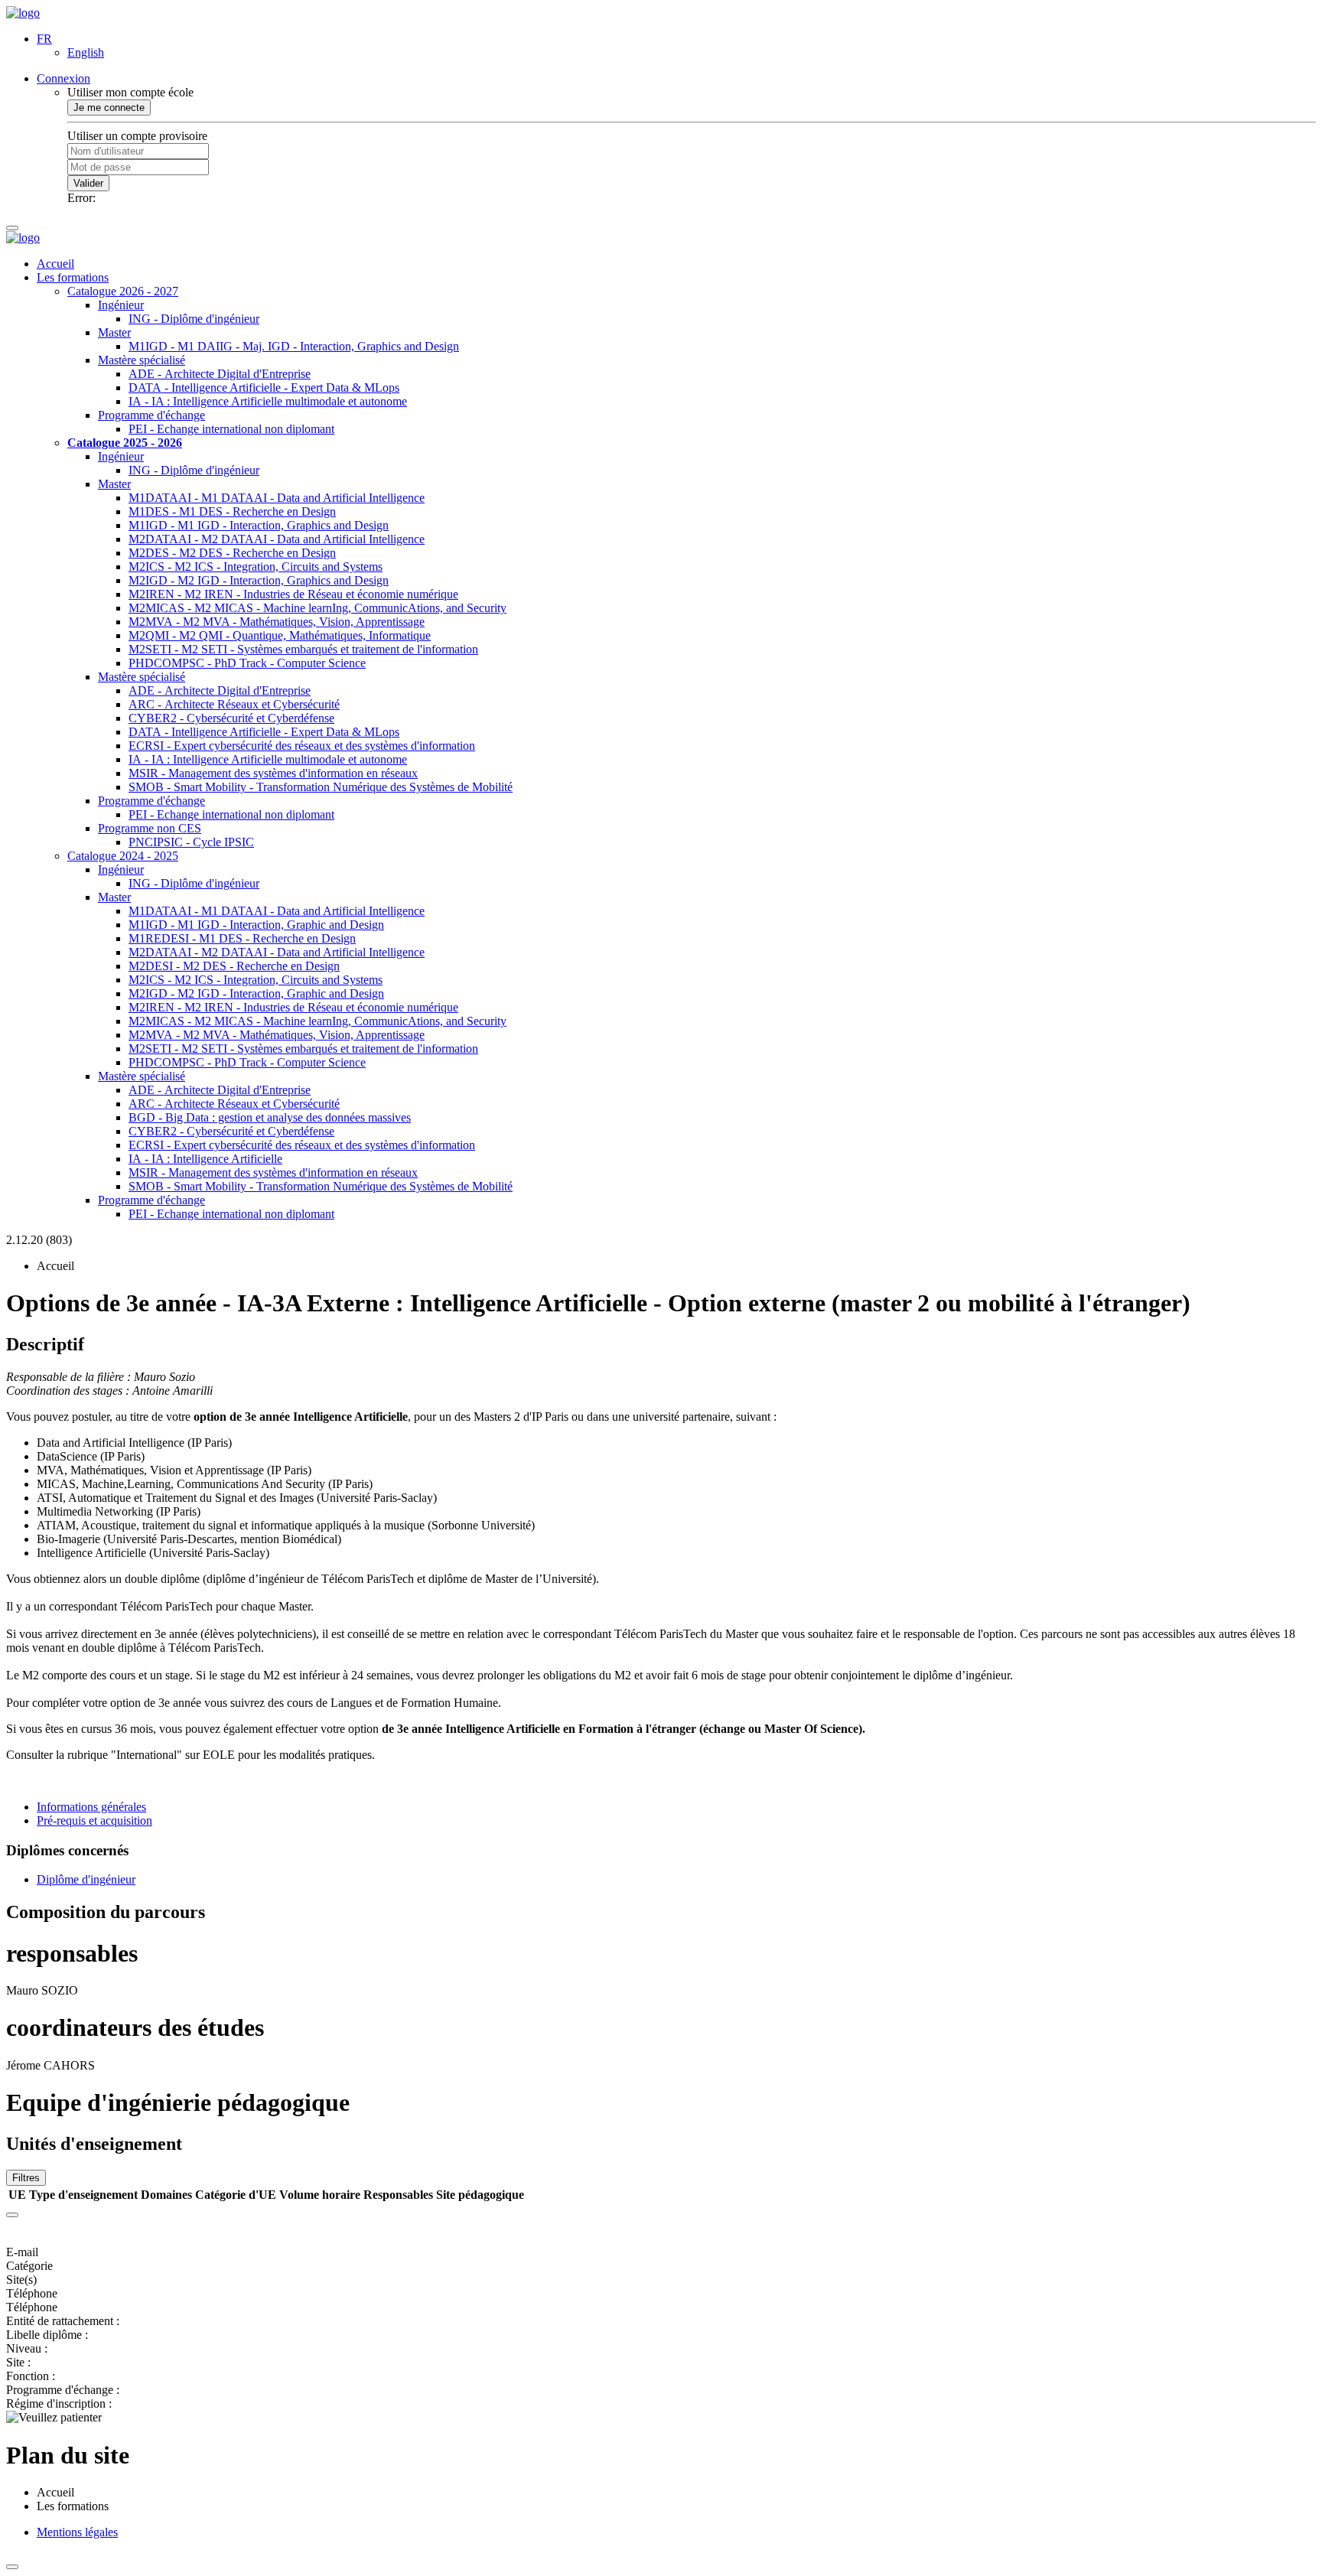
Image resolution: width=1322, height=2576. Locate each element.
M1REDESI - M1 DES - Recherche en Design (242, 938)
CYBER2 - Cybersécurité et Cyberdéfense (231, 718)
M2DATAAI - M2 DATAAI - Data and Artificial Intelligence (277, 539)
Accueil (55, 264)
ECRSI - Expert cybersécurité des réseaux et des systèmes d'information (302, 746)
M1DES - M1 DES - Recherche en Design (232, 511)
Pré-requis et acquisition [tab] (94, 1820)
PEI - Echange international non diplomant (231, 429)
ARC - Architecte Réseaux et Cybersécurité (234, 704)
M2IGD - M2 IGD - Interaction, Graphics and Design (259, 580)
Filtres (26, 2178)
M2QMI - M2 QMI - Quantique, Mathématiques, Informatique (280, 635)
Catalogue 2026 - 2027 (123, 291)
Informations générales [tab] (91, 1807)
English (86, 52)
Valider (88, 183)
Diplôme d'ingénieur (86, 1879)
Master (114, 332)
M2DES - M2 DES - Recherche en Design (232, 553)
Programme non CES (150, 828)
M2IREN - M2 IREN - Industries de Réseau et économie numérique (293, 594)
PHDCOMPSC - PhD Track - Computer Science (247, 663)
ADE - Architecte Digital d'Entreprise (220, 374)
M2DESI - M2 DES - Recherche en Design (234, 966)
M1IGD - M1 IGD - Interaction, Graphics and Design (259, 525)
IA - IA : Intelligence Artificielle (205, 1159)
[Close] (12, 2215)
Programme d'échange (151, 415)
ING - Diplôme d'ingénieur (194, 319)
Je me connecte (109, 107)
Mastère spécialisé (142, 360)
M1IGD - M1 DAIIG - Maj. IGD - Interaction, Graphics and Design (294, 346)
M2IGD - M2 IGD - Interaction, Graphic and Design (256, 993)
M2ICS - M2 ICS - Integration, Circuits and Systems (256, 567)
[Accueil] (23, 13)
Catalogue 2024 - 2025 (123, 856)
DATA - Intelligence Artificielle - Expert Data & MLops (264, 388)
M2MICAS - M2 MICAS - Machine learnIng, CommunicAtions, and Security (317, 608)
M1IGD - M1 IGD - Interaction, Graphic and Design (256, 925)
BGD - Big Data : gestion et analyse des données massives (270, 1117)
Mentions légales (77, 2532)
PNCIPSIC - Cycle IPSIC (191, 842)
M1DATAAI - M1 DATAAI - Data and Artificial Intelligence (277, 498)
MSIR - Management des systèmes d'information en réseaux (273, 773)
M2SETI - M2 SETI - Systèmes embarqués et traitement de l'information (303, 649)
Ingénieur (121, 305)
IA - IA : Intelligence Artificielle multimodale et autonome (268, 401)
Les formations (73, 277)
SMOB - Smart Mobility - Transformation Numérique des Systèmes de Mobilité (321, 787)
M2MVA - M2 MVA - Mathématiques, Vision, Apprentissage (277, 622)
